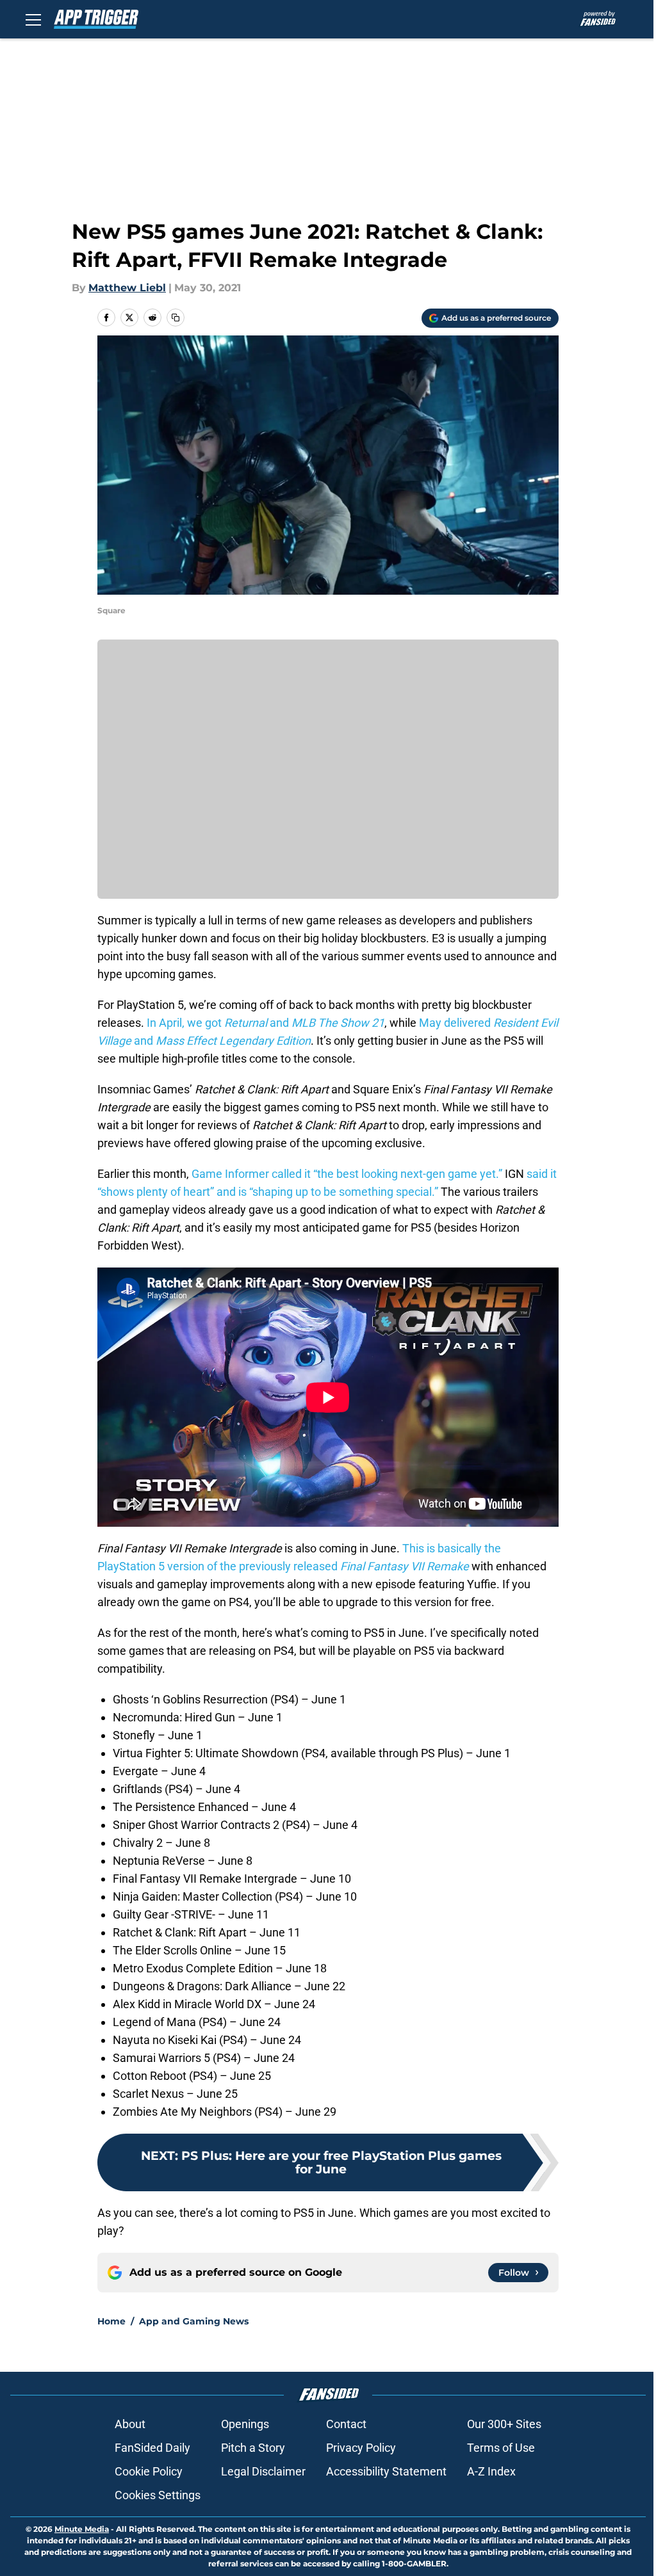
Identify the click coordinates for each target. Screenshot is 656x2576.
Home (111, 2321)
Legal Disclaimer (263, 2471)
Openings (245, 2424)
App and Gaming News (194, 2321)
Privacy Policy (361, 2448)
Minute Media (82, 2529)
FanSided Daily (152, 2448)
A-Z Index (491, 2471)
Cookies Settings (158, 2495)
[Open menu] (33, 19)
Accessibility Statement (386, 2471)
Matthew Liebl (127, 288)
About (130, 2424)
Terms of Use (501, 2448)
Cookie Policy (149, 2471)
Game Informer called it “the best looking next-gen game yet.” (347, 1174)
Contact (346, 2424)
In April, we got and (266, 1023)
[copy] (176, 318)
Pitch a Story (253, 2448)
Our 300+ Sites (504, 2424)
